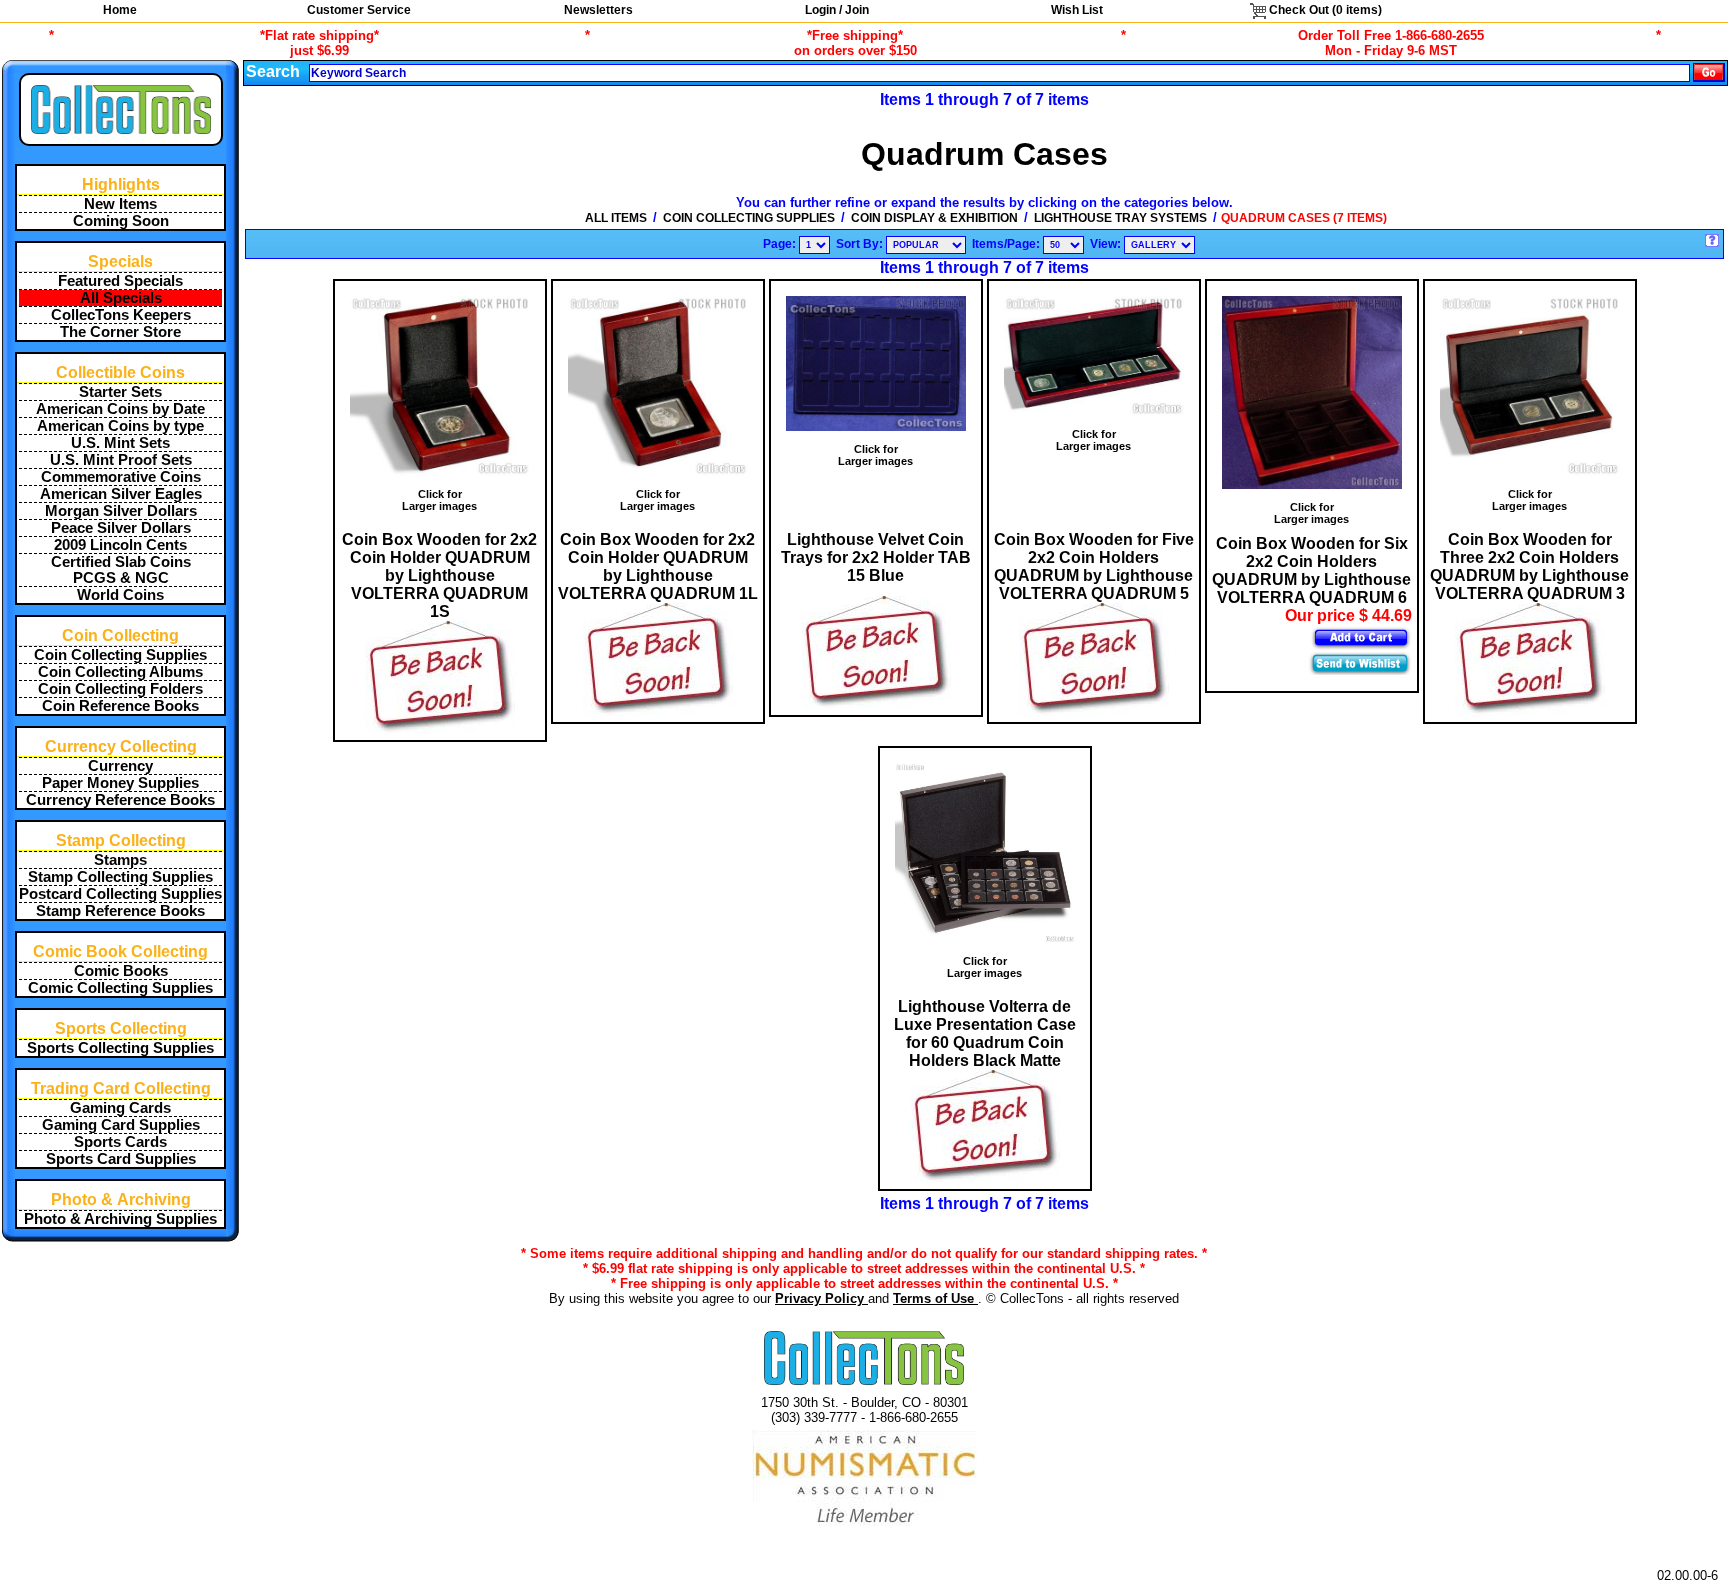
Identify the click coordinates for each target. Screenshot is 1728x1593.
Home (120, 10)
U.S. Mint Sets (120, 443)
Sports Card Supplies (121, 1159)
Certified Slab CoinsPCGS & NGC (121, 570)
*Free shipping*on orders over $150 (855, 43)
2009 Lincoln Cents (120, 545)
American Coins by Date (120, 409)
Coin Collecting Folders (120, 689)
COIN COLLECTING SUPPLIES (749, 218)
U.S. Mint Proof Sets (121, 460)
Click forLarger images (439, 500)
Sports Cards (120, 1142)
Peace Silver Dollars (121, 528)
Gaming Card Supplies (121, 1125)
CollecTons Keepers (121, 315)
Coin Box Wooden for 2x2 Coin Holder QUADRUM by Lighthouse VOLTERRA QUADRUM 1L (658, 566)
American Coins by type (120, 426)
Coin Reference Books (120, 706)
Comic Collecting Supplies (120, 988)
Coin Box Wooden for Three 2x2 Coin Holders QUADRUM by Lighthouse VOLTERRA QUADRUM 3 (1529, 566)
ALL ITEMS (616, 218)
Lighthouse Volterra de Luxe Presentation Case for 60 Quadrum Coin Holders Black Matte (985, 1033)
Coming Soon (121, 221)
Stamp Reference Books (120, 911)
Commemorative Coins (121, 477)
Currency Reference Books (120, 800)
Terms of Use (935, 1298)
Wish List (1077, 10)
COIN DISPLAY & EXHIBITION (934, 218)
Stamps (120, 860)
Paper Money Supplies (120, 783)
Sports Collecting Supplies (120, 1048)
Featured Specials (120, 281)
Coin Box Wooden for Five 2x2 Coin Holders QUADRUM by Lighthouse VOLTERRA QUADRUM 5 (1094, 566)
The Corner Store (120, 332)
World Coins (120, 595)
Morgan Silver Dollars (121, 511)
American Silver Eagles (121, 494)
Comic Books (121, 971)
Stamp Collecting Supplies (120, 877)
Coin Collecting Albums (120, 672)
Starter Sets (120, 392)
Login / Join (837, 10)
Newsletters (598, 10)
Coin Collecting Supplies (120, 655)
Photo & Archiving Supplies (120, 1219)
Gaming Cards (120, 1108)
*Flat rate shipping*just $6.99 (319, 43)
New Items (120, 204)
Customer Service (359, 10)
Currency (120, 766)
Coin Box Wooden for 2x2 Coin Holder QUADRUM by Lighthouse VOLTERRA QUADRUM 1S (439, 575)
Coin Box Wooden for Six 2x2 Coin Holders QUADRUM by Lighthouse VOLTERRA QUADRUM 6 (1311, 570)
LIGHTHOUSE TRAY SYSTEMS (1120, 218)
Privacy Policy (821, 1298)
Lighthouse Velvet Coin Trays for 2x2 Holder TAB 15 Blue (876, 557)
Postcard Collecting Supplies (120, 894)
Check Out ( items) (1324, 10)
